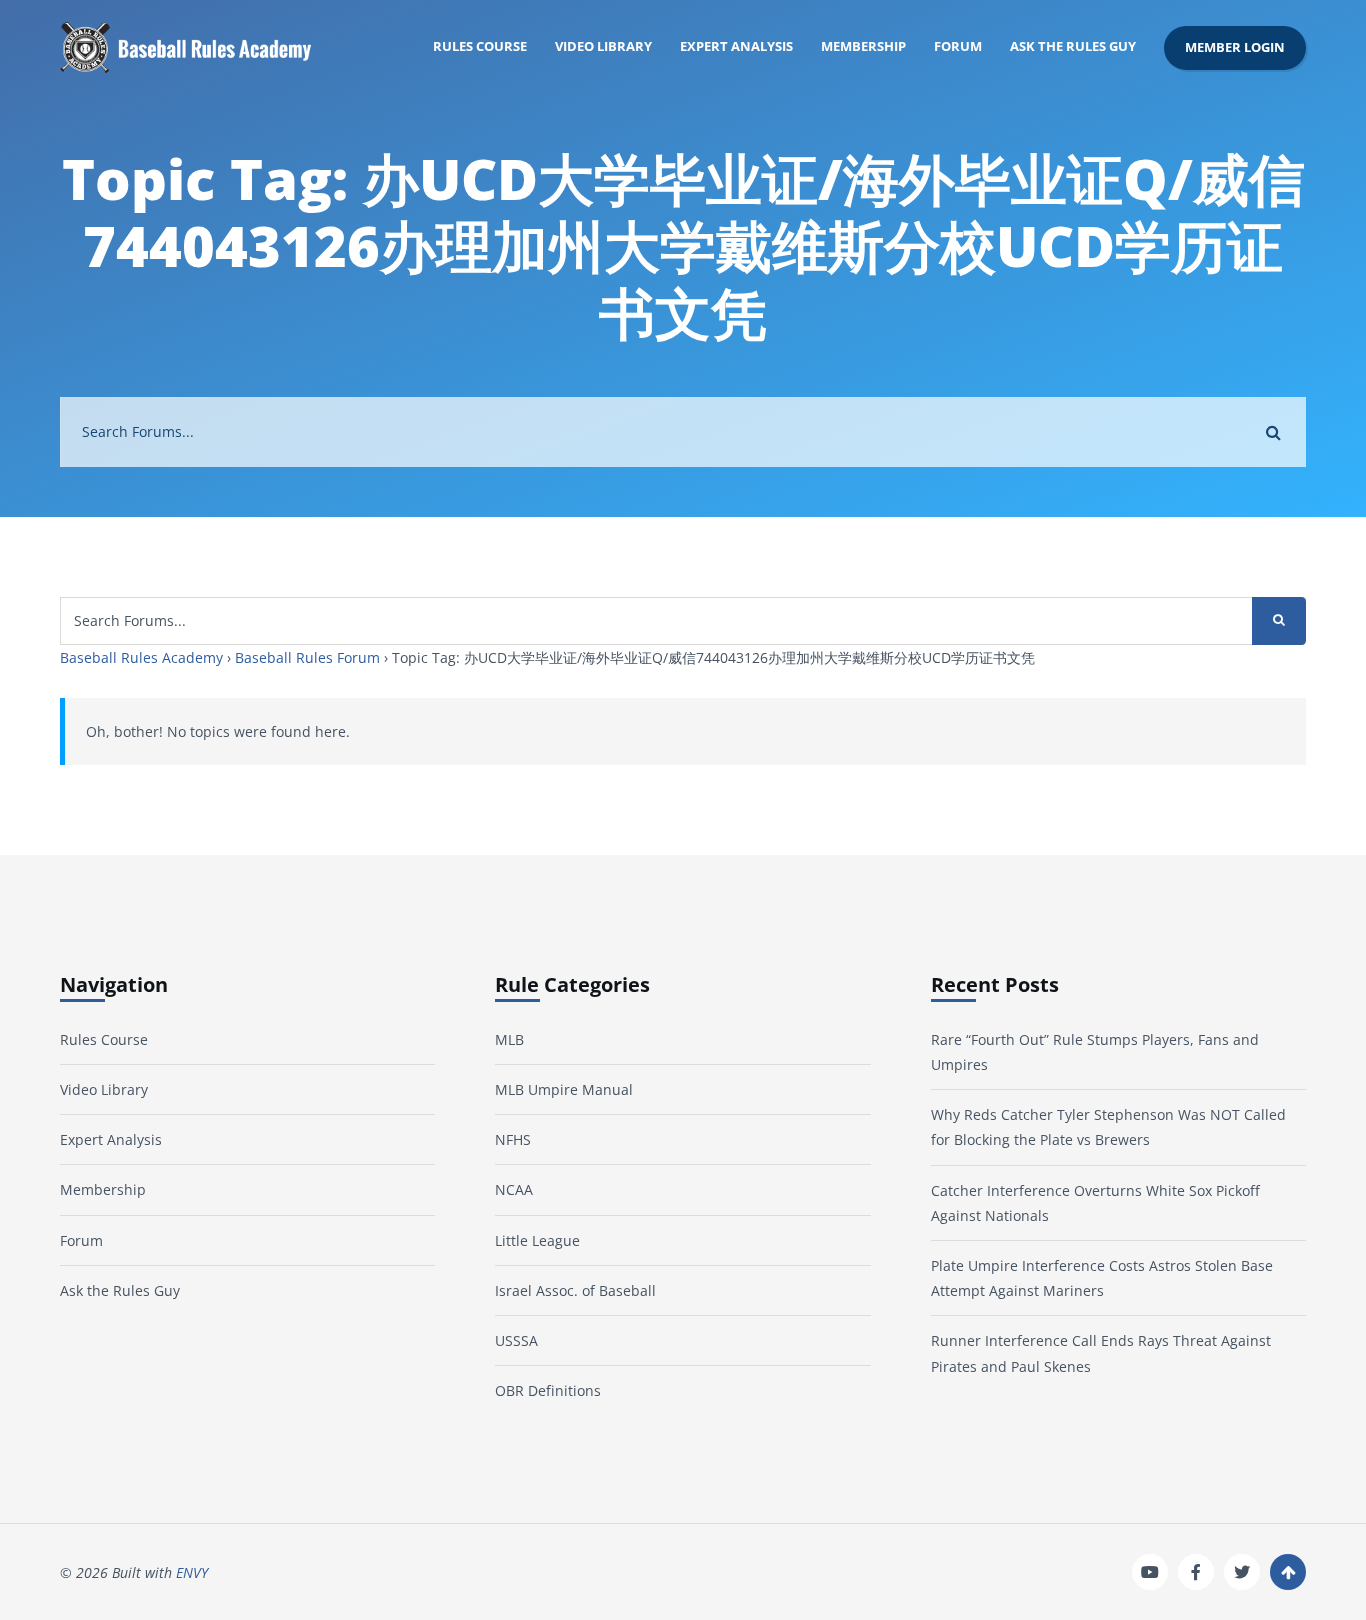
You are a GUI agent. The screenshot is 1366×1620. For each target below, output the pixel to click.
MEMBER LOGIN (1235, 47)
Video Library (603, 46)
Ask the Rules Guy (1073, 46)
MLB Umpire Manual (564, 1089)
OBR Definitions (548, 1390)
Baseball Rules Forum (307, 657)
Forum (958, 46)
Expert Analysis (736, 46)
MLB (509, 1039)
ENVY (192, 1572)
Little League (537, 1240)
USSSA (516, 1340)
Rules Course (480, 46)
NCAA (514, 1189)
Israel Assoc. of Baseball (575, 1290)
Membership (863, 46)
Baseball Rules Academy (141, 657)
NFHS (513, 1139)
